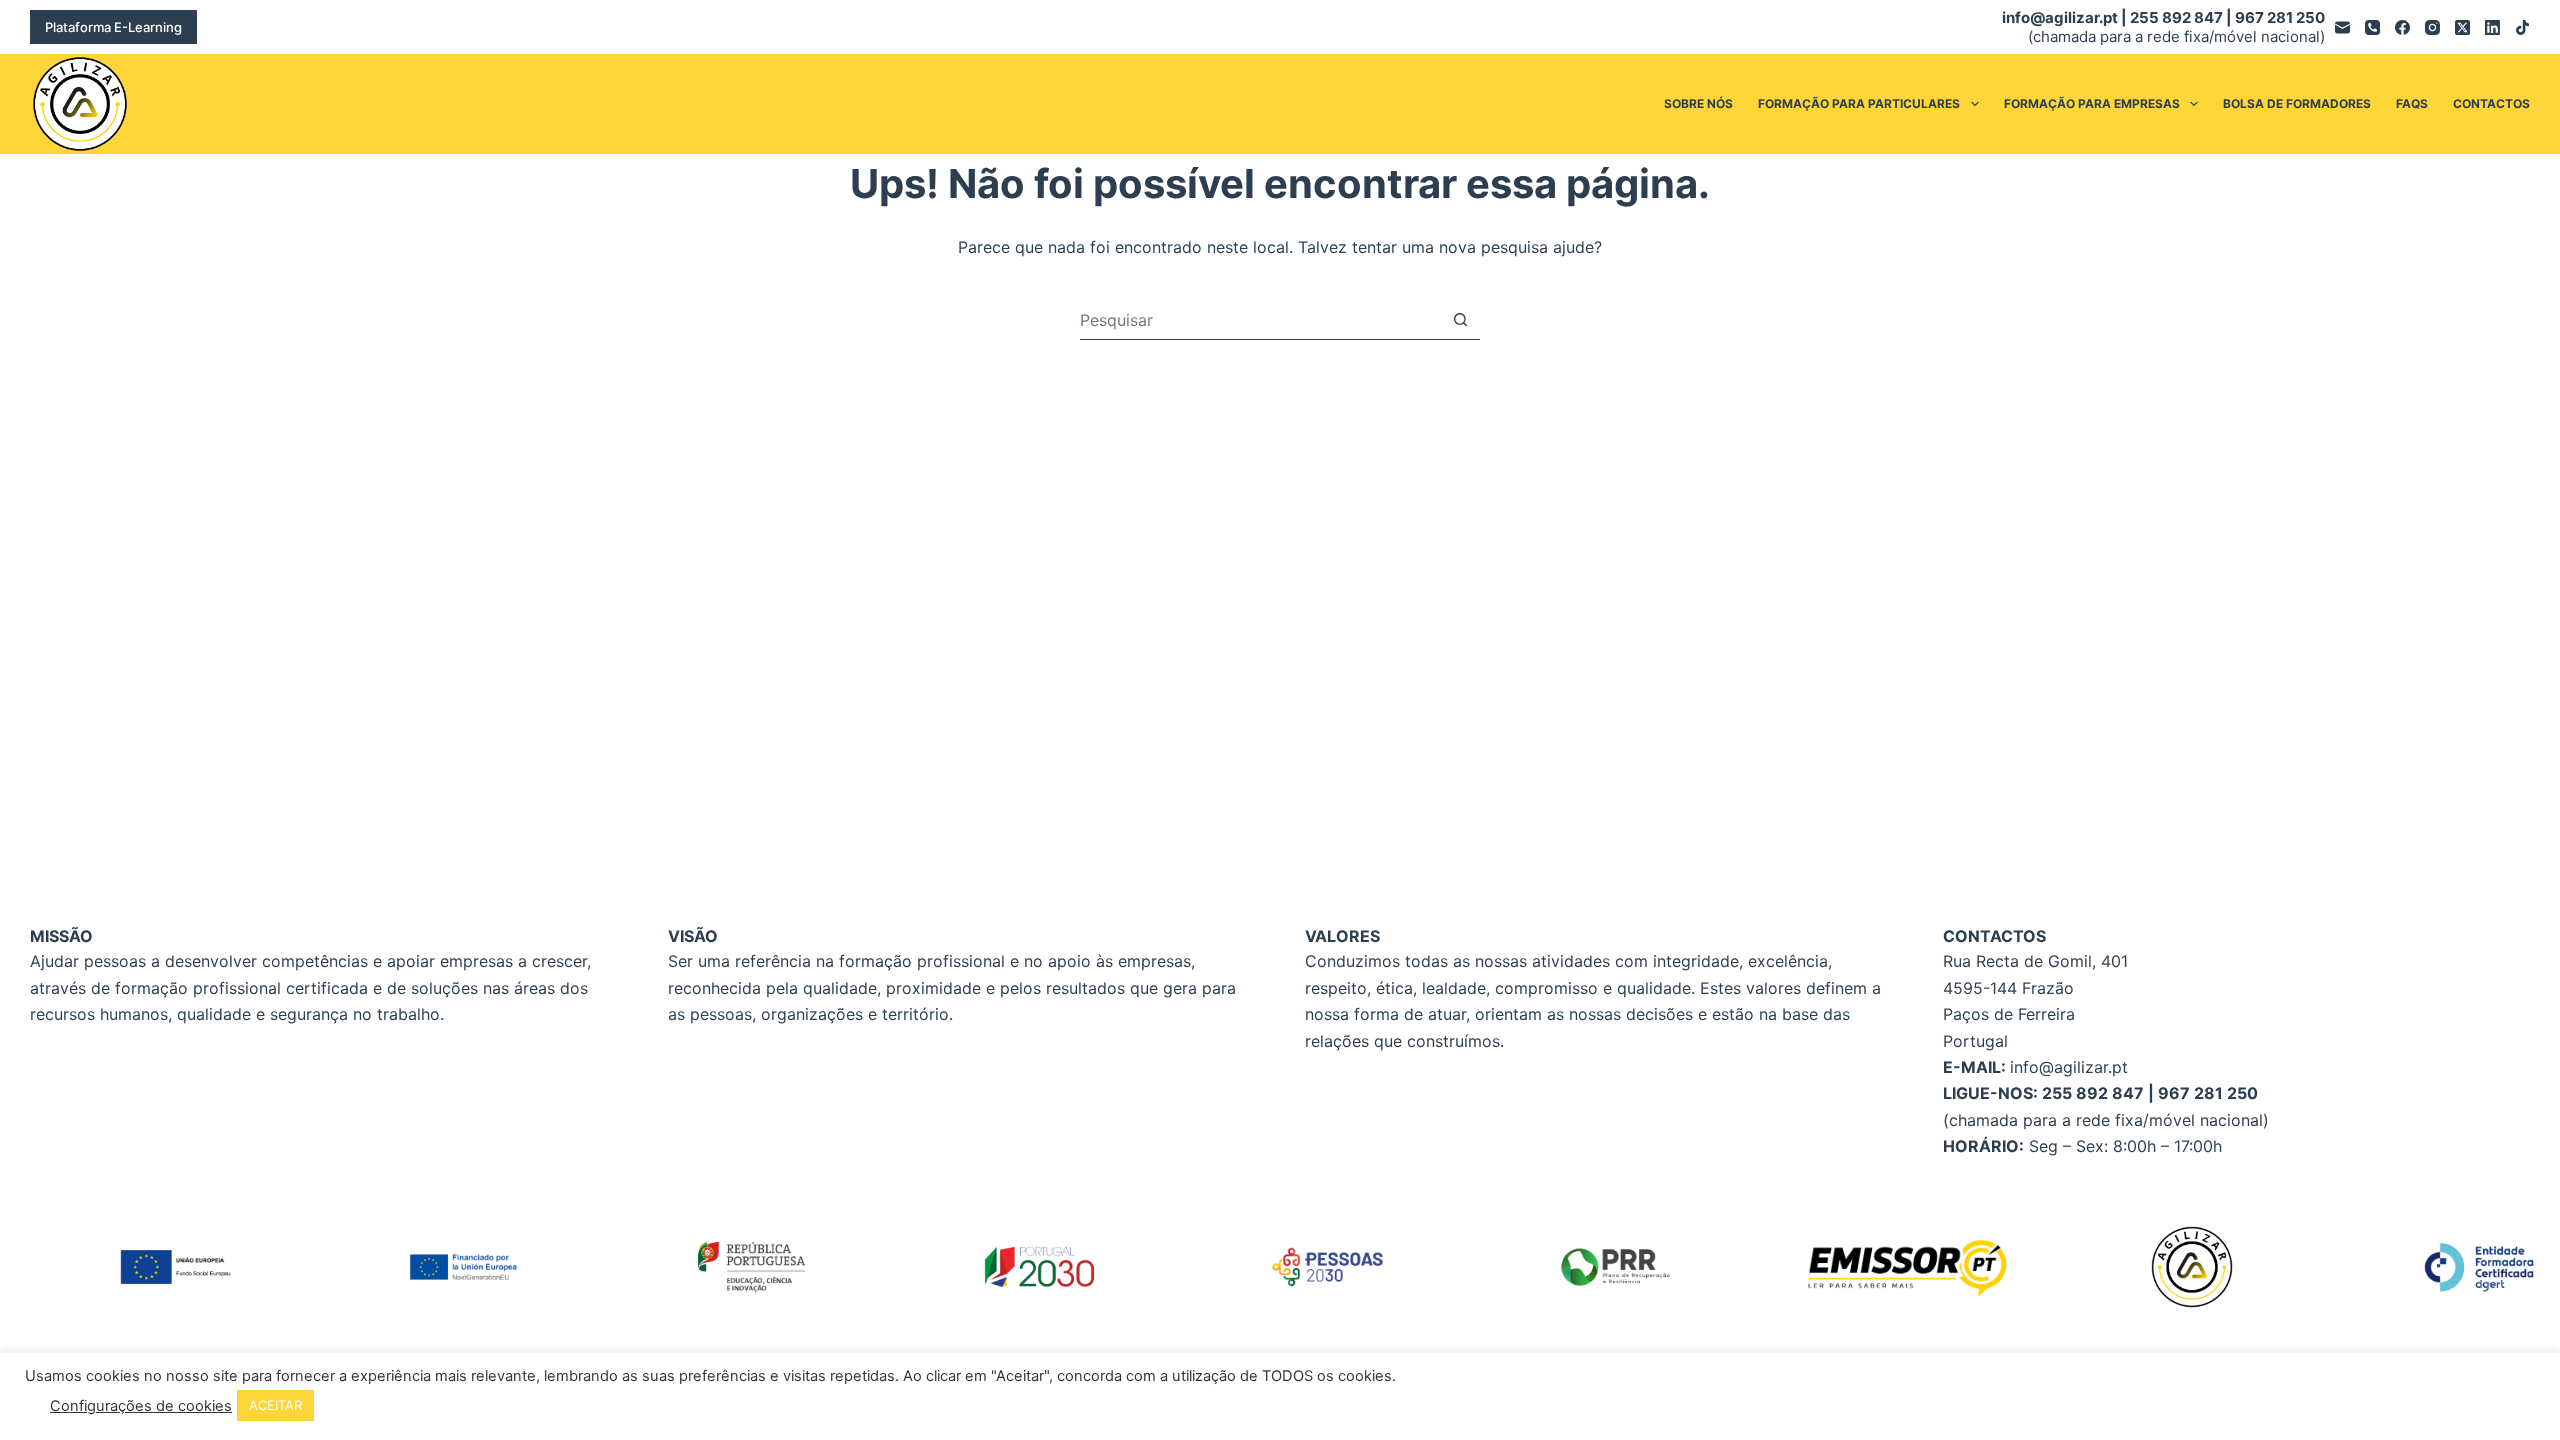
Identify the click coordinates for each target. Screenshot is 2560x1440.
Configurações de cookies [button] (141, 1406)
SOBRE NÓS (1698, 103)
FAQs (2412, 103)
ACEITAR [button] (275, 1405)
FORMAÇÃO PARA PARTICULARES (1859, 103)
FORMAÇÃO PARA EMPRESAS (2092, 103)
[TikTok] (2522, 27)
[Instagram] (2432, 27)
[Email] (2342, 27)
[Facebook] (2402, 27)
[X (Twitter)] (2462, 27)
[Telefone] (2372, 27)
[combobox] (1260, 320)
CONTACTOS (2491, 103)
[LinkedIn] (2492, 27)
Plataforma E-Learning (113, 27)
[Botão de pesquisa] (1460, 319)
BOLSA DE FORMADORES (2297, 103)
